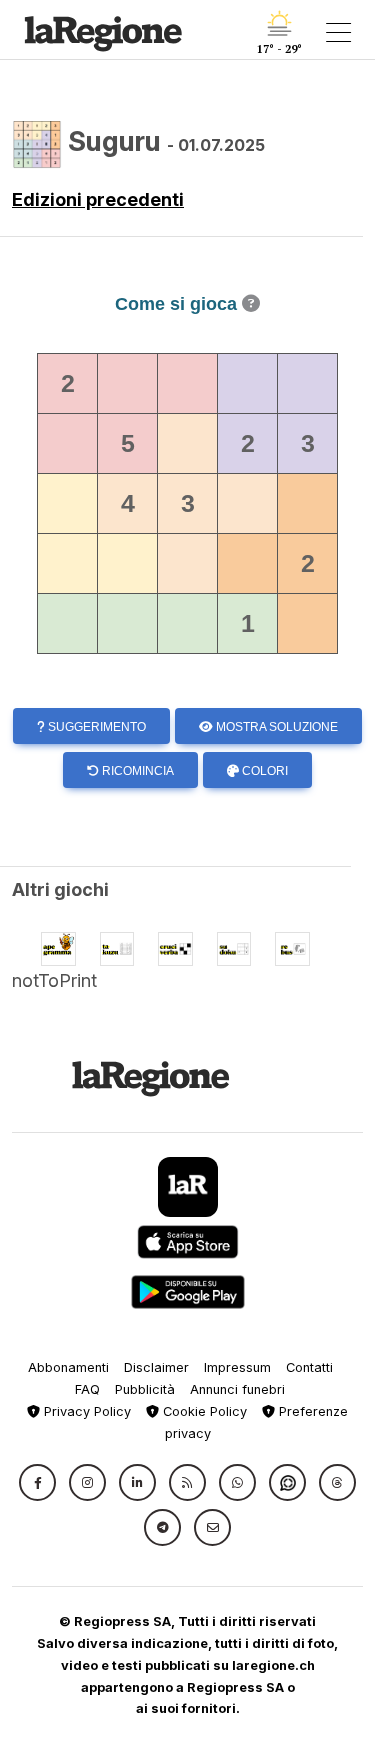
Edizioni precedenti (98, 199)
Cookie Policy (203, 1411)
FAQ (87, 1389)
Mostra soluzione (275, 727)
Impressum (237, 1367)
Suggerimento (95, 727)
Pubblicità (145, 1389)
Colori (263, 771)
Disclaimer (156, 1367)
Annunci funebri (237, 1389)
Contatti (309, 1367)
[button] (37, 1482)
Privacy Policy (85, 1411)
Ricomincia (136, 771)
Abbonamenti (68, 1367)
